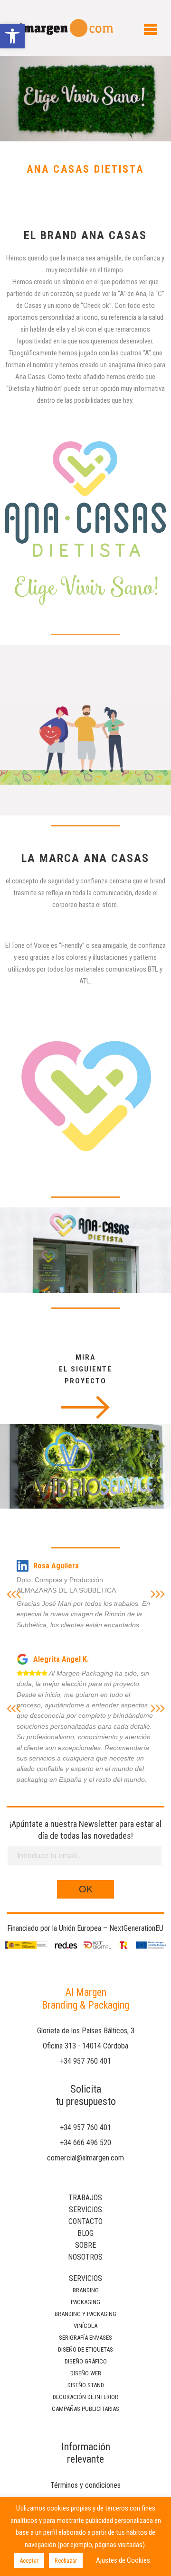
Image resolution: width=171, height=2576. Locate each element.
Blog (85, 2233)
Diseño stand (86, 2385)
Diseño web (86, 2373)
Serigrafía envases (85, 2338)
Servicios (85, 2210)
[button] (12, 36)
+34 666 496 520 (85, 2143)
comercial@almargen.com (85, 2158)
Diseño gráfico (86, 2361)
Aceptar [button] (29, 2561)
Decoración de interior (85, 2397)
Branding (86, 2290)
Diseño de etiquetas (85, 2349)
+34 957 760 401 (85, 2061)
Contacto (85, 2221)
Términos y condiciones (85, 2485)
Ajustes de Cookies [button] (123, 2560)
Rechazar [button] (66, 2561)
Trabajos (85, 2198)
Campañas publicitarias (85, 2409)
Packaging (85, 2302)
